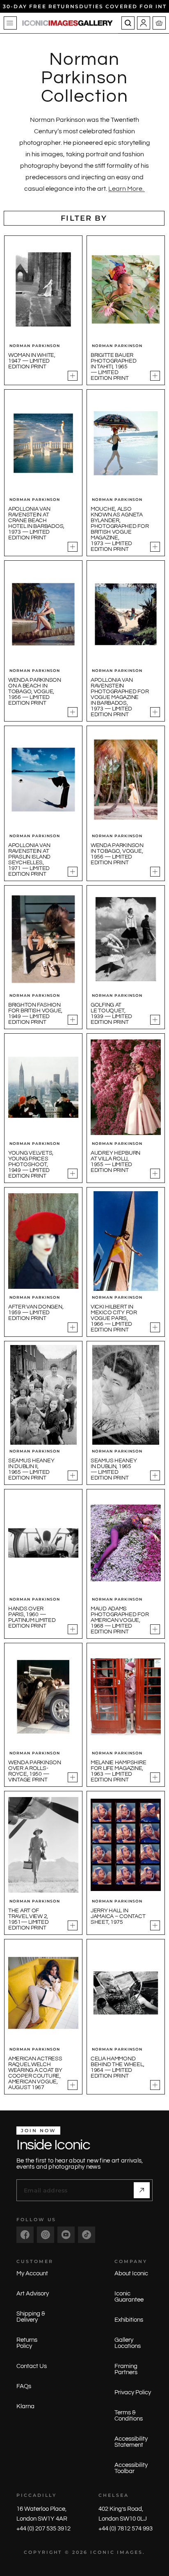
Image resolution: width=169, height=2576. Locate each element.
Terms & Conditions (129, 2416)
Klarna (25, 2406)
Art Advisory (33, 2294)
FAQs (24, 2386)
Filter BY (84, 218)
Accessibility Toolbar (131, 2468)
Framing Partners (126, 2369)
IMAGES (130, 2552)
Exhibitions (129, 2320)
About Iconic (131, 2273)
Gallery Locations (128, 2343)
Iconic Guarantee (129, 2297)
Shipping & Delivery (31, 2317)
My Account (32, 2273)
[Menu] (10, 23)
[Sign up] (142, 2190)
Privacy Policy (133, 2392)
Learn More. (127, 189)
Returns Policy (27, 2343)
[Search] (128, 23)
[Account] (144, 23)
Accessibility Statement (131, 2442)
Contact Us (32, 2366)
